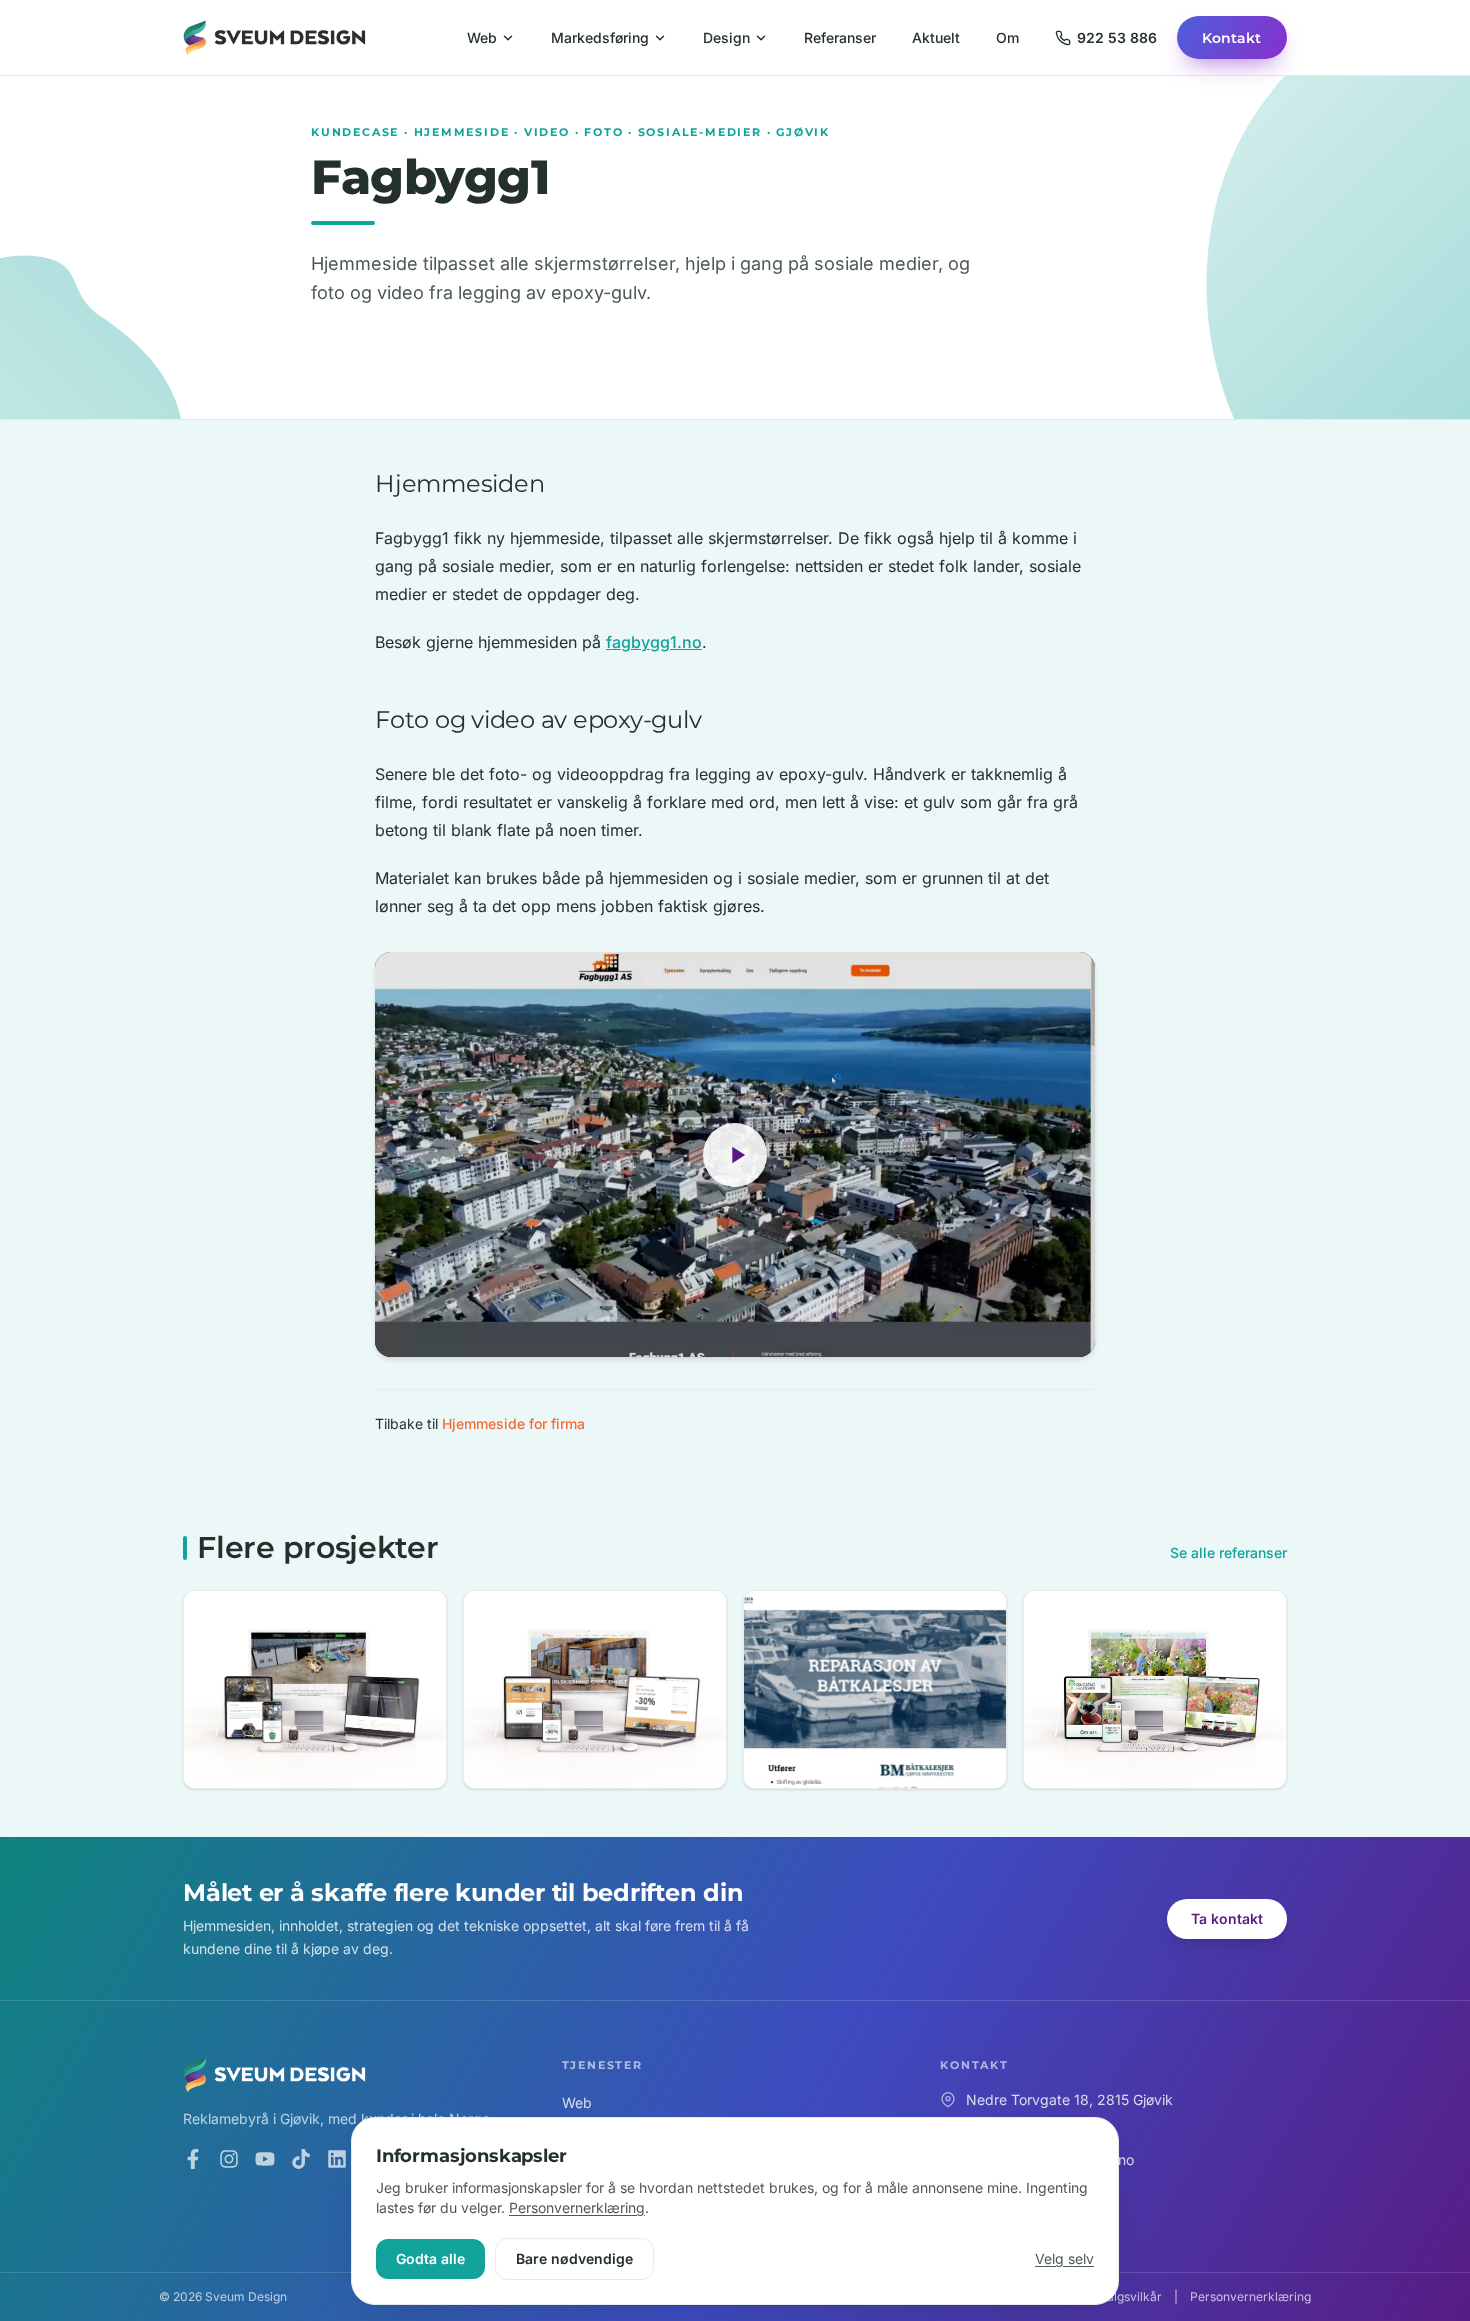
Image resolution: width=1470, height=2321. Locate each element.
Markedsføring (600, 37)
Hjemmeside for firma (513, 1423)
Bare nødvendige (574, 2258)
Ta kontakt (1227, 1918)
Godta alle (430, 2258)
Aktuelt (936, 37)
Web (482, 37)
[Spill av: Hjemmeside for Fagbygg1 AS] (735, 1154)
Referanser (840, 37)
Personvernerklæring (577, 2207)
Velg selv (1064, 2258)
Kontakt (1231, 38)
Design (726, 37)
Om (1007, 37)
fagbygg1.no (654, 642)
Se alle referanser (1228, 1552)
